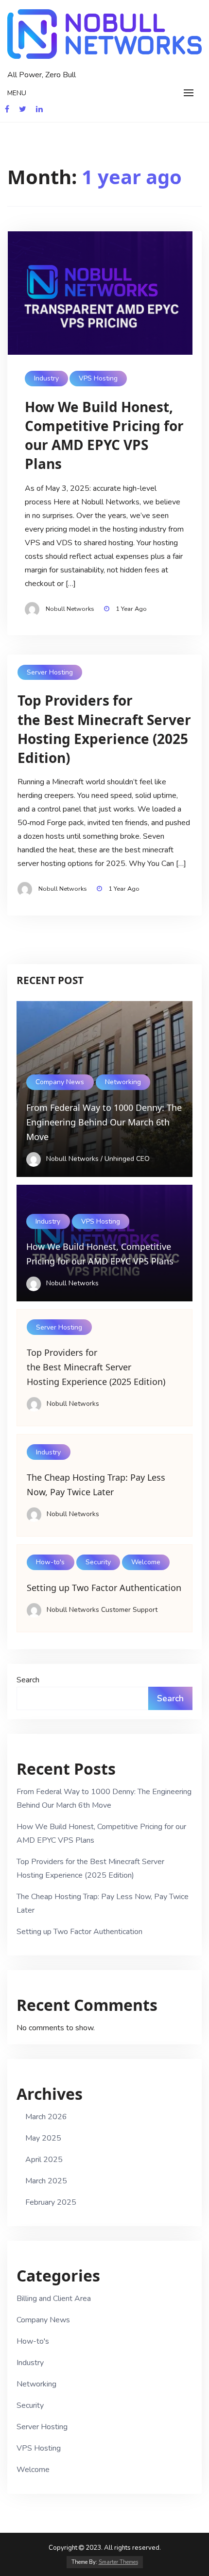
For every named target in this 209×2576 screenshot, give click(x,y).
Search (28, 1680)
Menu (17, 93)
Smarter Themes (118, 2562)
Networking (123, 1082)
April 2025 (44, 2160)
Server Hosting (50, 672)
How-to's (50, 1562)
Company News (60, 1082)
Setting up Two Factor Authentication (79, 1932)
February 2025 (51, 2202)
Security (98, 1562)
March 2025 (46, 2181)
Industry (46, 378)
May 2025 (43, 2138)
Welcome (146, 1562)
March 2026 (46, 2117)
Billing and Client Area (54, 2299)
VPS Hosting (98, 378)
